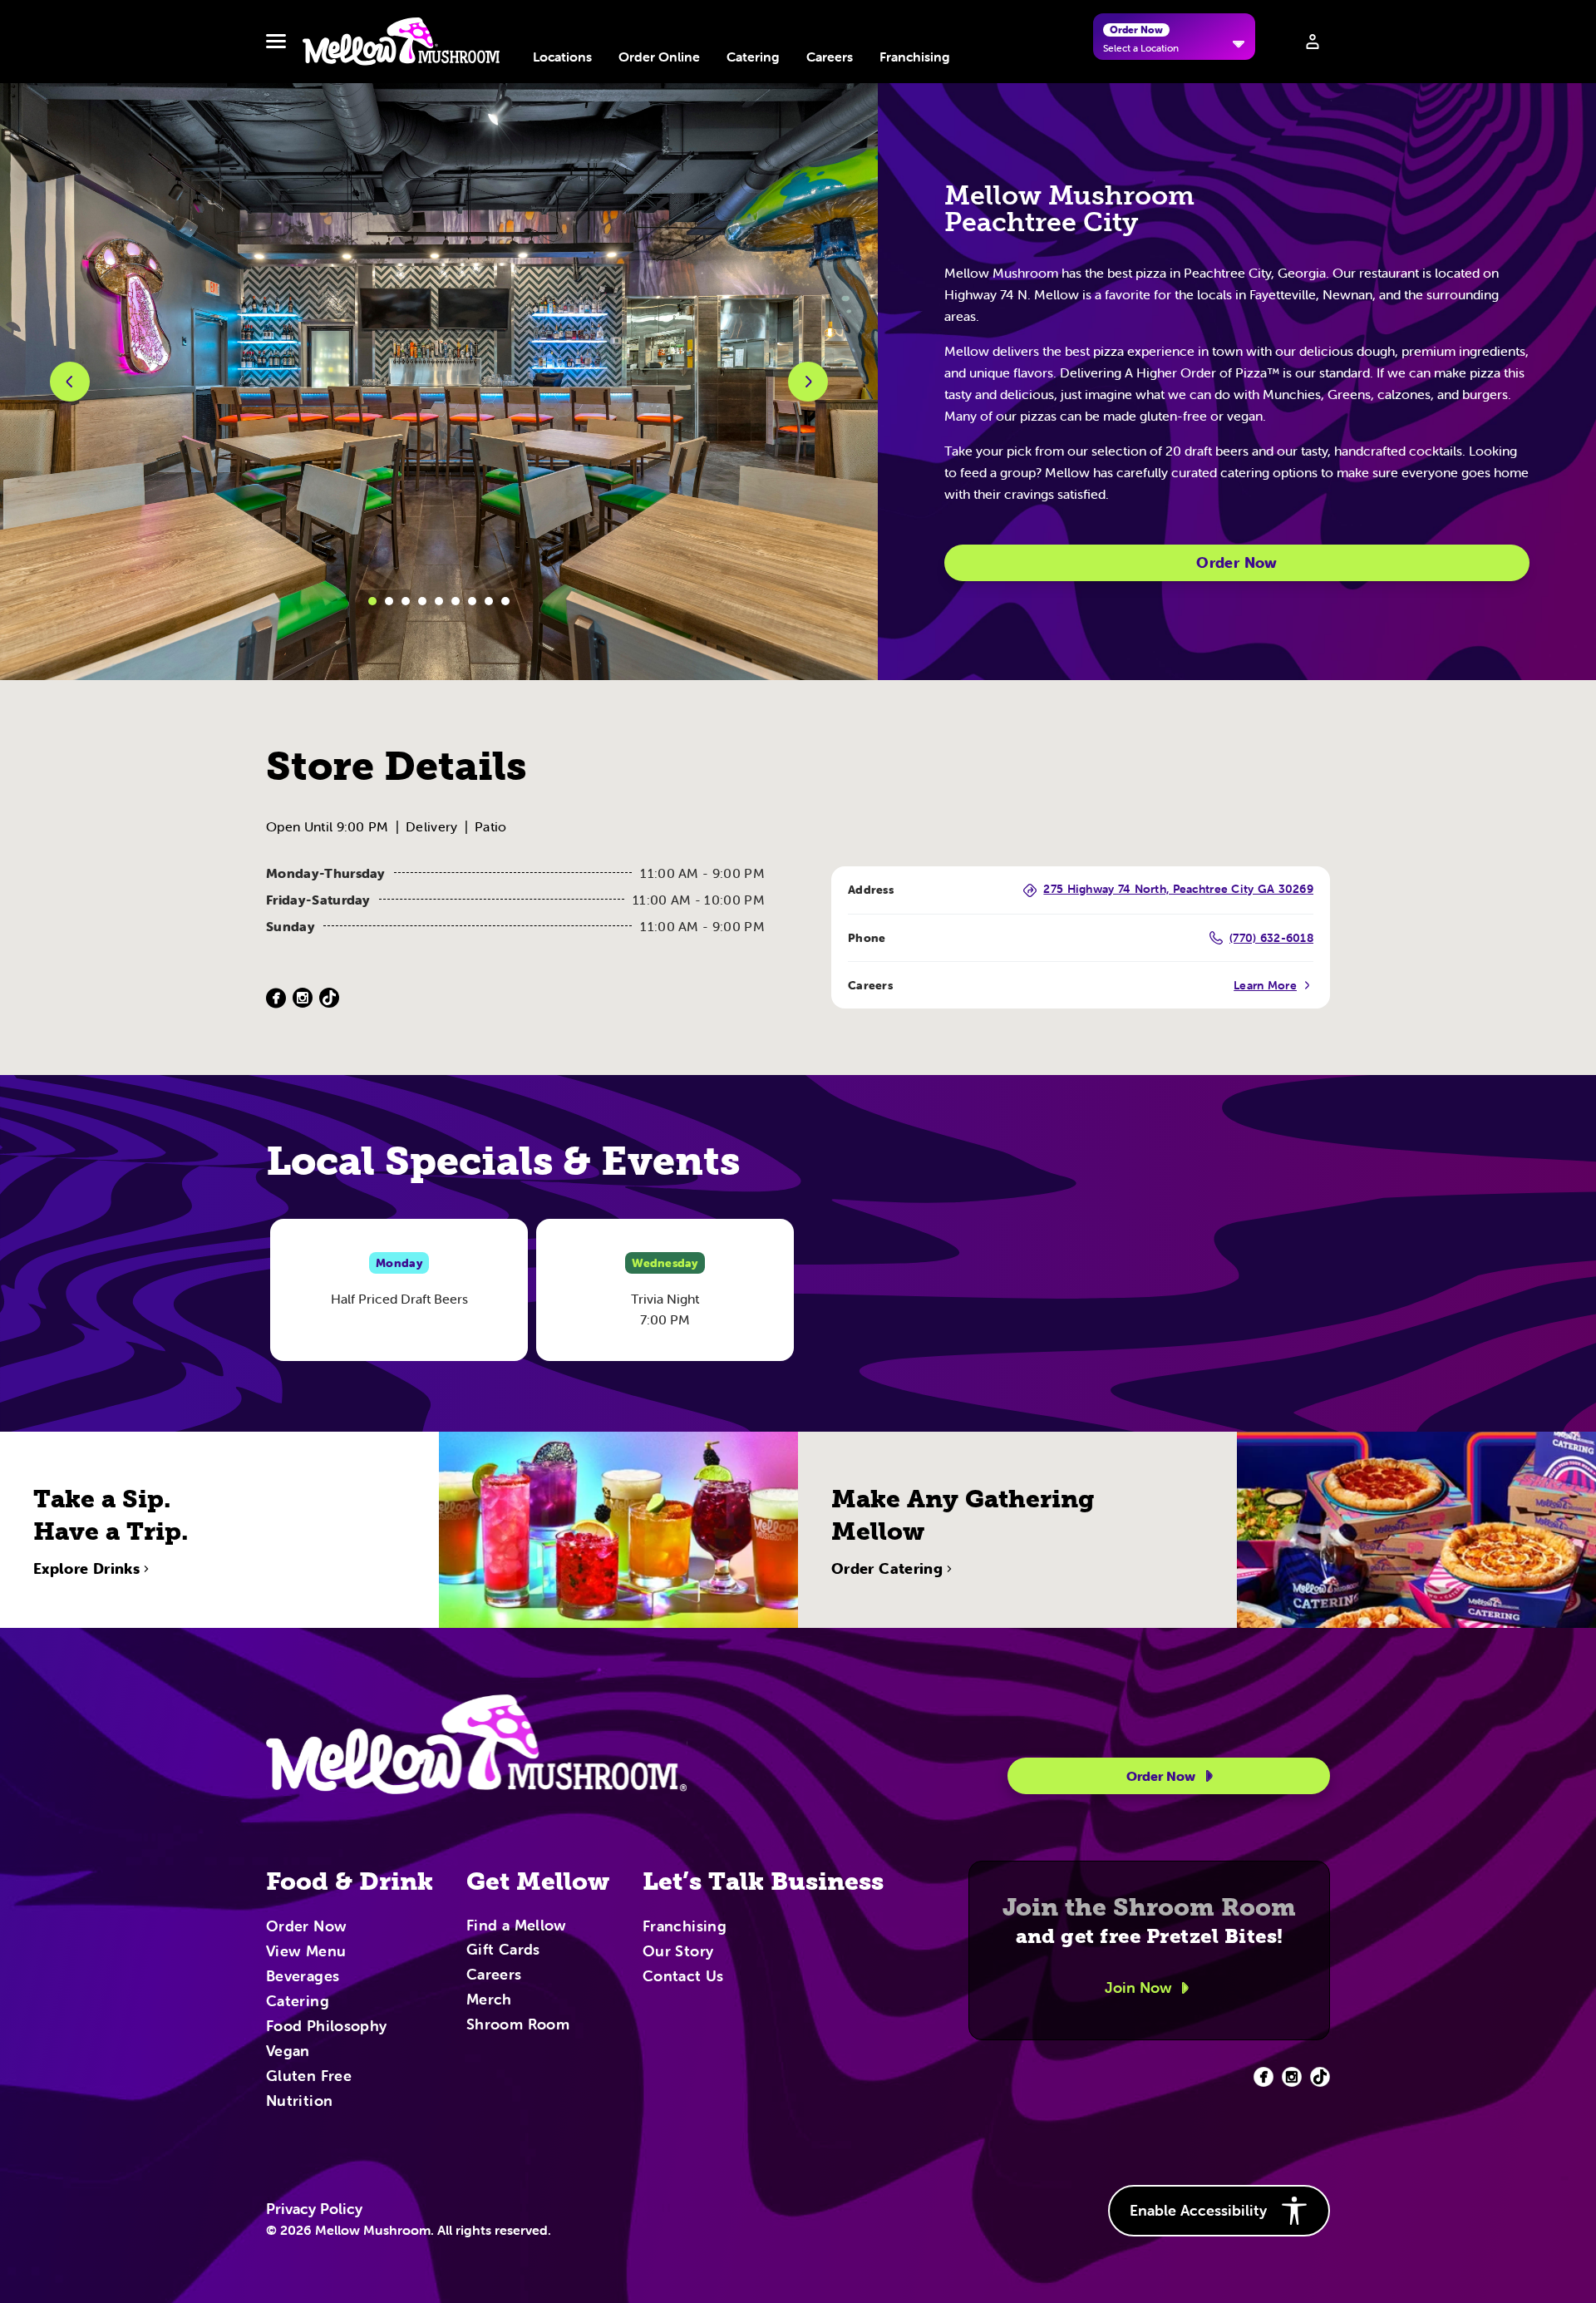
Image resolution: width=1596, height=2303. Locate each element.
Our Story (678, 1952)
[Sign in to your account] (1313, 42)
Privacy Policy (314, 2209)
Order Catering (887, 1569)
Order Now (1236, 562)
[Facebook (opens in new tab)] (1263, 2077)
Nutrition (299, 2102)
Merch (489, 2000)
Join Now (1138, 1987)
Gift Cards (503, 1950)
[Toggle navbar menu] (276, 42)
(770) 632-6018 (1271, 938)
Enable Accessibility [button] (1198, 2210)
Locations (562, 57)
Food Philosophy (326, 2027)
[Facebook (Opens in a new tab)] (276, 998)
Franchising (915, 57)
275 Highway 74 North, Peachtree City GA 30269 (1178, 890)
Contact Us (683, 1977)
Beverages (303, 1977)
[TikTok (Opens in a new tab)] (329, 998)
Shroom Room (518, 2025)
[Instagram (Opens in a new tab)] (303, 998)
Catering (753, 57)
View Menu (306, 1952)
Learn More (1265, 985)
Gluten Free (309, 2077)
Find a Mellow (517, 1927)
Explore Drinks (86, 1569)
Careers (830, 57)
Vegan (288, 2052)
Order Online (659, 57)
